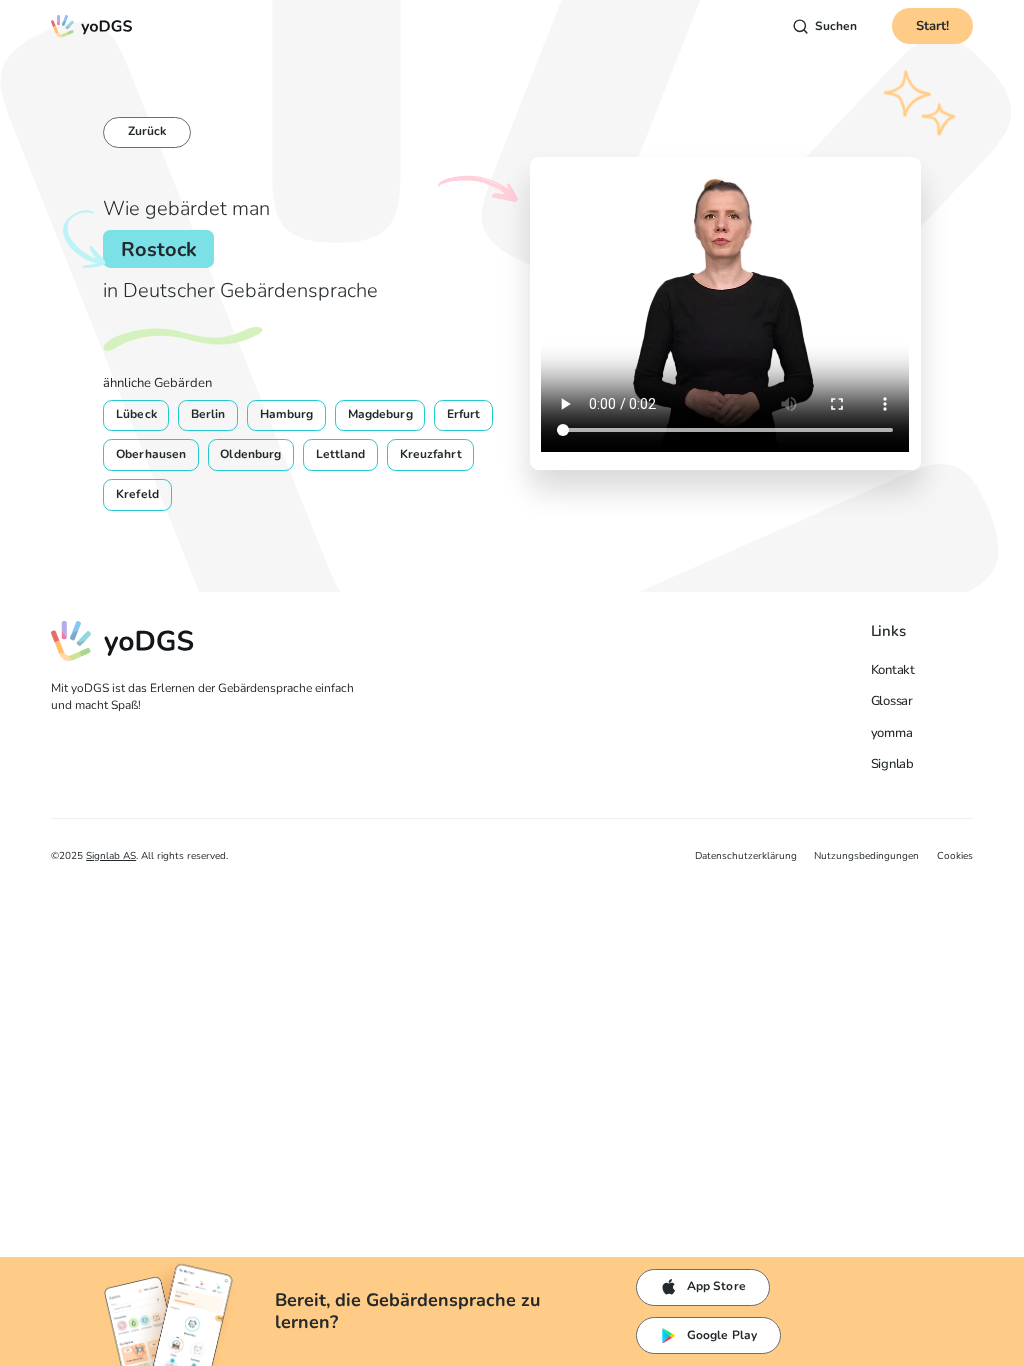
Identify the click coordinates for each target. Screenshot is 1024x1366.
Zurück (147, 131)
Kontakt (893, 670)
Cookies (955, 856)
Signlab (892, 764)
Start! (933, 26)
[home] (92, 26)
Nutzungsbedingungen (866, 856)
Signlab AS (111, 856)
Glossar (892, 701)
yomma (892, 733)
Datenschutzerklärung (746, 856)
